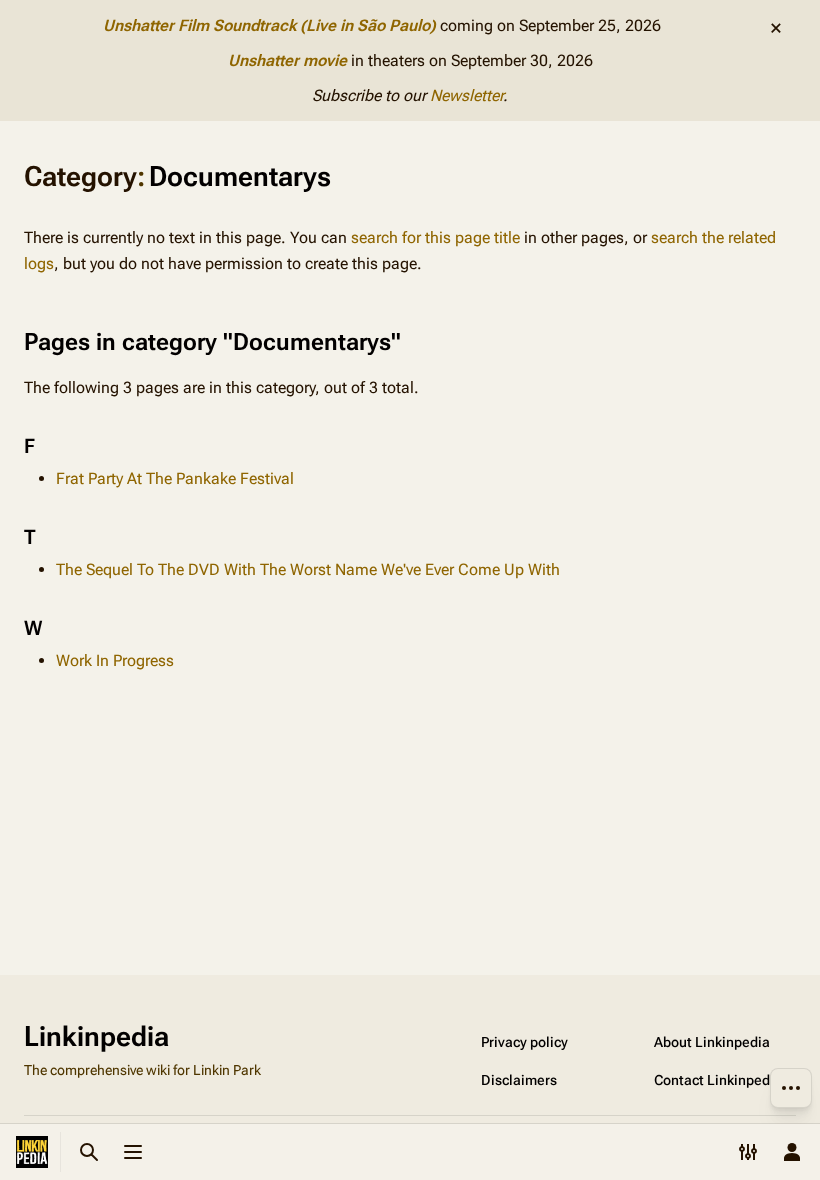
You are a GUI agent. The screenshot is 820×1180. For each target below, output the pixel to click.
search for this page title (435, 237)
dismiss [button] (776, 28)
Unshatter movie (287, 60)
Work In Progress (115, 660)
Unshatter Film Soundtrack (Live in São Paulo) (269, 25)
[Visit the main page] (32, 1152)
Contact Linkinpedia (718, 1080)
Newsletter (466, 95)
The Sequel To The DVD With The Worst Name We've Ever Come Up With (308, 569)
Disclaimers (519, 1080)
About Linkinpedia (712, 1042)
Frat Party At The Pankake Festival (175, 478)
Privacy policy (524, 1042)
